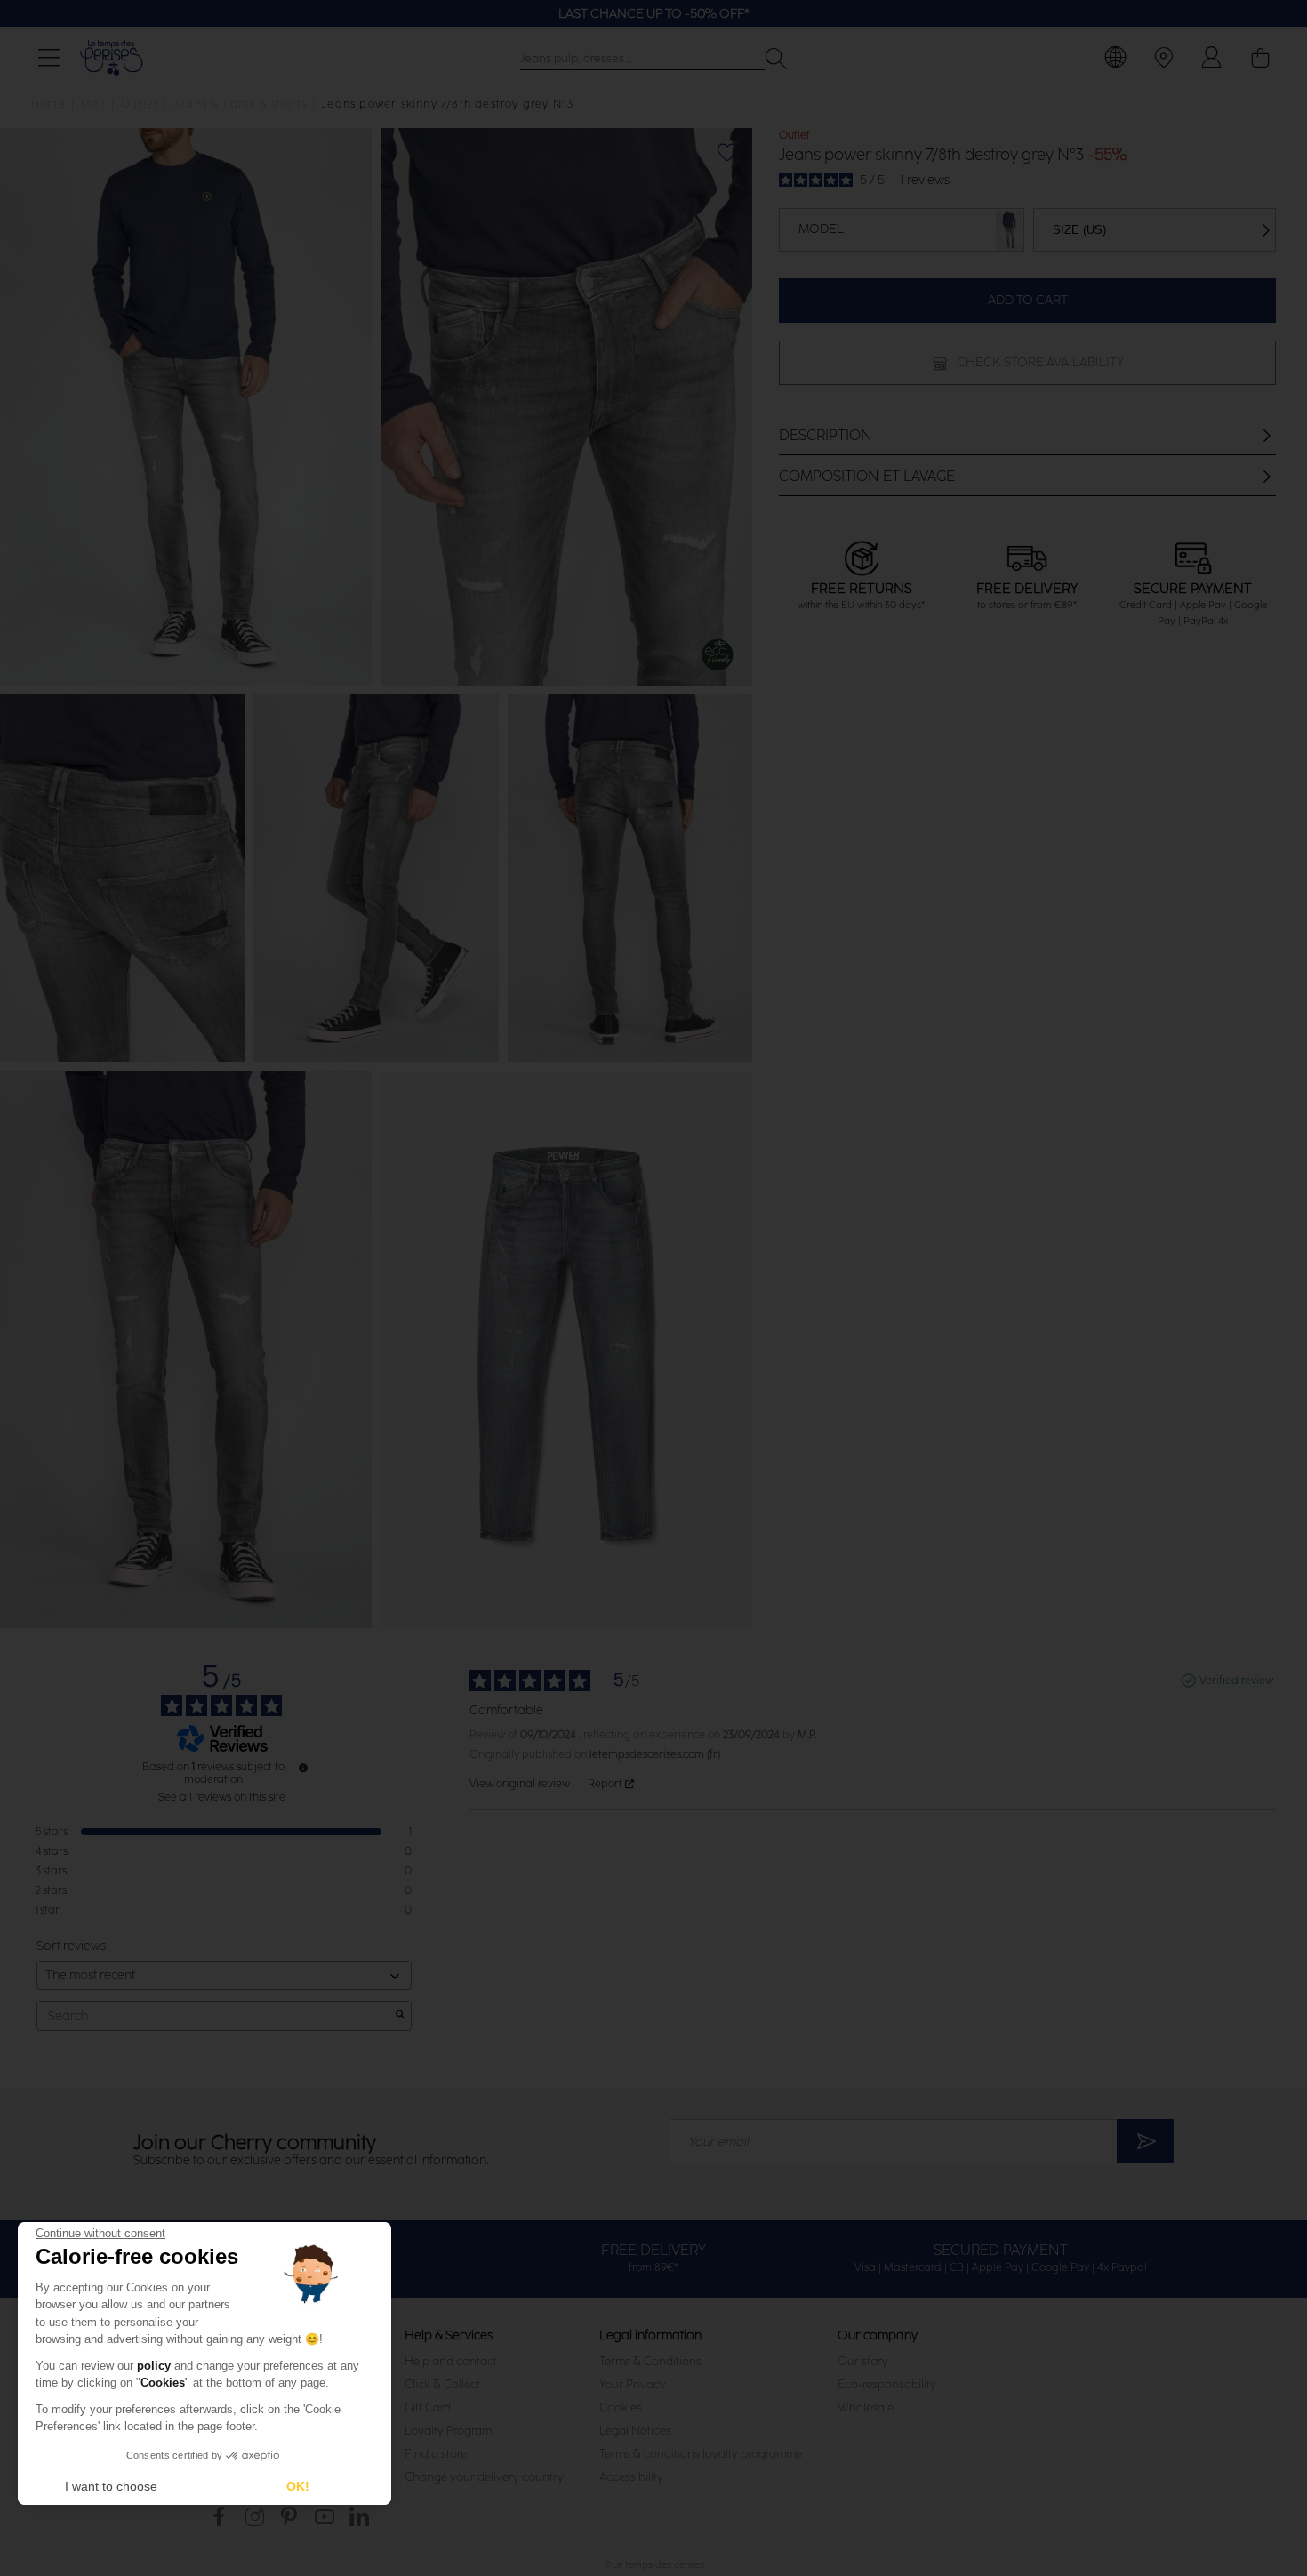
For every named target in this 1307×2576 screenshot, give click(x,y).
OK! (298, 2486)
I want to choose (111, 2486)
